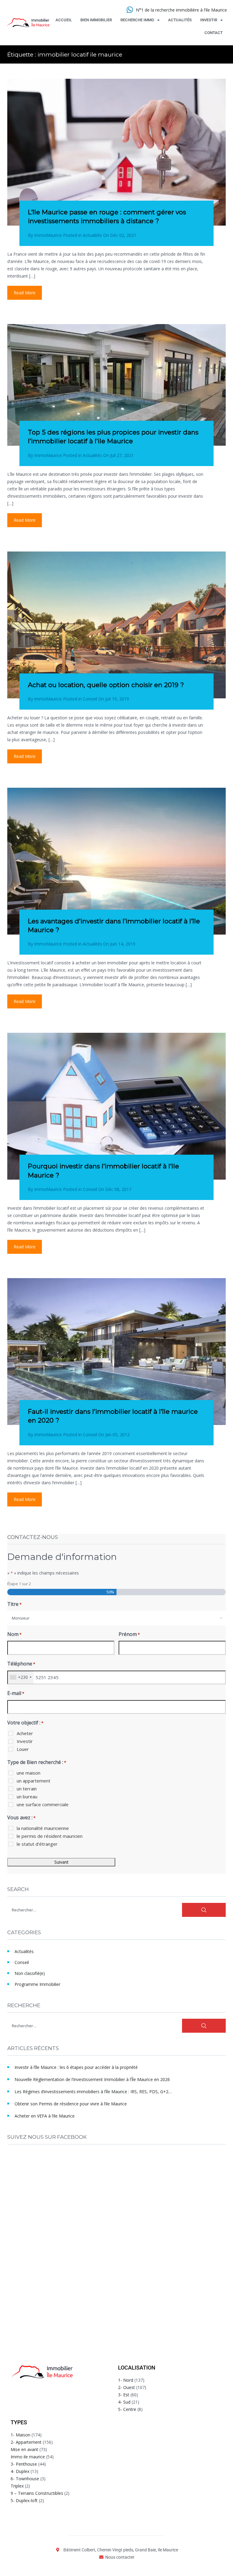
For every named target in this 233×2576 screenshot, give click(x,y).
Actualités (180, 20)
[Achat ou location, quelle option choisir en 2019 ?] (116, 625)
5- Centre (127, 2409)
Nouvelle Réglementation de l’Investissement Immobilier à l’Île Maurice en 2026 (92, 2079)
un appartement (34, 1781)
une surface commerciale (43, 1804)
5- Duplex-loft (24, 2500)
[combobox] (116, 1618)
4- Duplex (20, 2471)
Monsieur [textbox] (21, 1618)
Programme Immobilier (37, 1984)
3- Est (124, 2395)
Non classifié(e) (30, 1973)
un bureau (27, 1796)
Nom (14, 1634)
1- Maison (20, 2435)
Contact (214, 33)
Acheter (25, 1733)
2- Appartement (26, 2442)
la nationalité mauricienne (43, 1828)
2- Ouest (127, 2387)
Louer (23, 1749)
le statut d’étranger (37, 1844)
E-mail (16, 1693)
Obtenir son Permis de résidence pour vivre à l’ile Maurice (71, 2104)
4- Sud (124, 2402)
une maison (29, 1773)
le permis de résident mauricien (50, 1836)
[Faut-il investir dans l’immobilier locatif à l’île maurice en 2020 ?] (116, 1352)
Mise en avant (24, 2449)
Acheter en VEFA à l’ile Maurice (45, 2116)
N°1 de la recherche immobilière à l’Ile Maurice (181, 10)
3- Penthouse (24, 2464)
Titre (14, 1604)
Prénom (129, 1634)
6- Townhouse (25, 2479)
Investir (209, 20)
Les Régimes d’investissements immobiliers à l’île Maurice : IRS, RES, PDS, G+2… (93, 2092)
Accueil (64, 20)
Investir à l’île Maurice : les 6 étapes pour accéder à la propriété (76, 2067)
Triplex (17, 2486)
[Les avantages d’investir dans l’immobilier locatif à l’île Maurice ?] (116, 861)
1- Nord (126, 2380)
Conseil (90, 699)
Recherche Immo (137, 20)
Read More (25, 293)
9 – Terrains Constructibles (37, 2493)
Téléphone (21, 1664)
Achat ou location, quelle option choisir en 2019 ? (106, 685)
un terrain (27, 1789)
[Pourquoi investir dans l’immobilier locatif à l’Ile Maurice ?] (116, 1106)
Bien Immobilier (96, 20)
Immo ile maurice (28, 2457)
